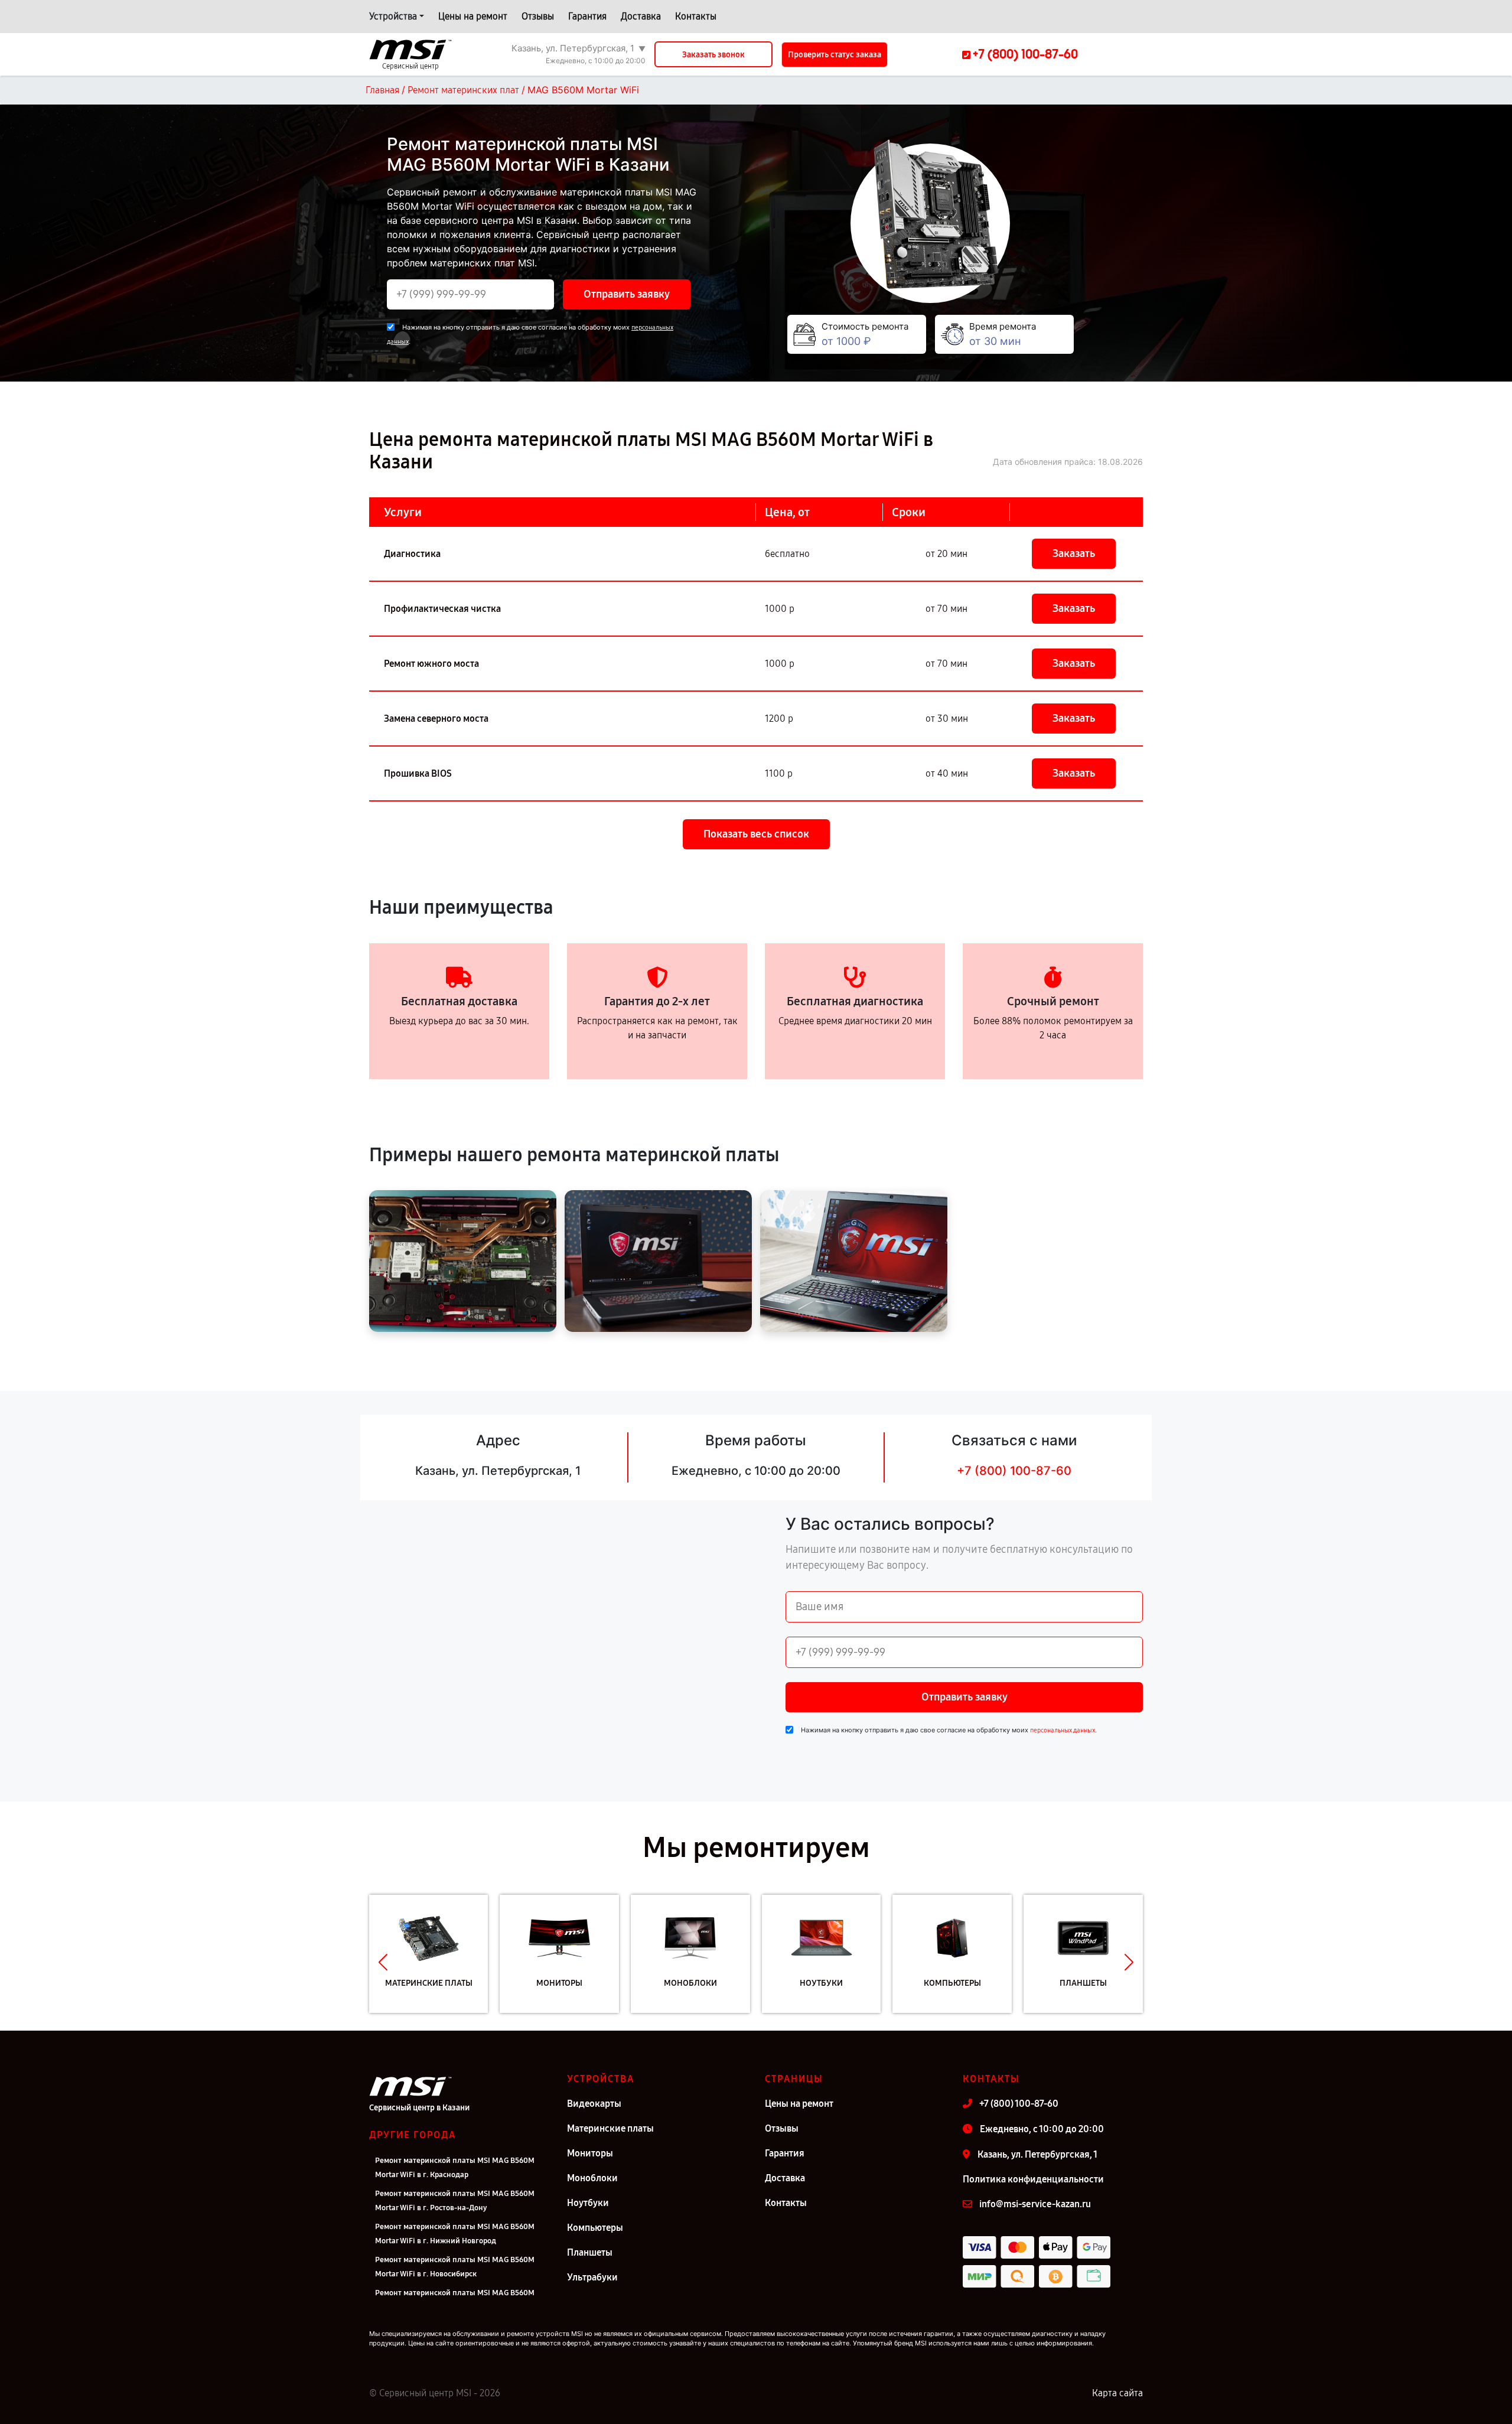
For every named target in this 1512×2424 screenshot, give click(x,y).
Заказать (1074, 553)
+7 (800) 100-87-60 (1014, 1471)
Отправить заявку (627, 294)
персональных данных (1063, 1730)
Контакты (696, 16)
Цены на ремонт (473, 16)
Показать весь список (756, 834)
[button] (383, 1963)
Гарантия (587, 16)
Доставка (641, 16)
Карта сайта (1117, 2393)
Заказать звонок (713, 55)
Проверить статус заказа (835, 55)
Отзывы (538, 16)
